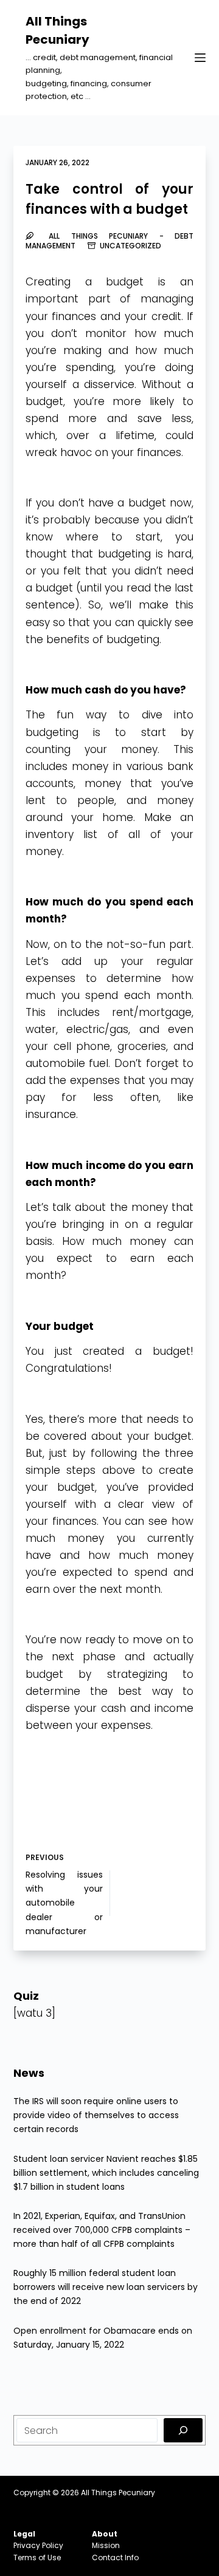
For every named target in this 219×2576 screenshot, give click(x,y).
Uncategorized (130, 246)
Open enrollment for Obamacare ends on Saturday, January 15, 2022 (103, 2338)
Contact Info (115, 2557)
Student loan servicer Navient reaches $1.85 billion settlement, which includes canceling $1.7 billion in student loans (106, 2173)
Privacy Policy (38, 2545)
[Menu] (200, 58)
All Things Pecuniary (118, 2493)
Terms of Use (37, 2557)
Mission (106, 2545)
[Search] (183, 2430)
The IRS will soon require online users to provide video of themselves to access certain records (96, 2115)
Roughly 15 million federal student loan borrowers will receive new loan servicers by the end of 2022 (106, 2287)
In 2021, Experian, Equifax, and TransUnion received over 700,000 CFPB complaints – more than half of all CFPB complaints (102, 2230)
